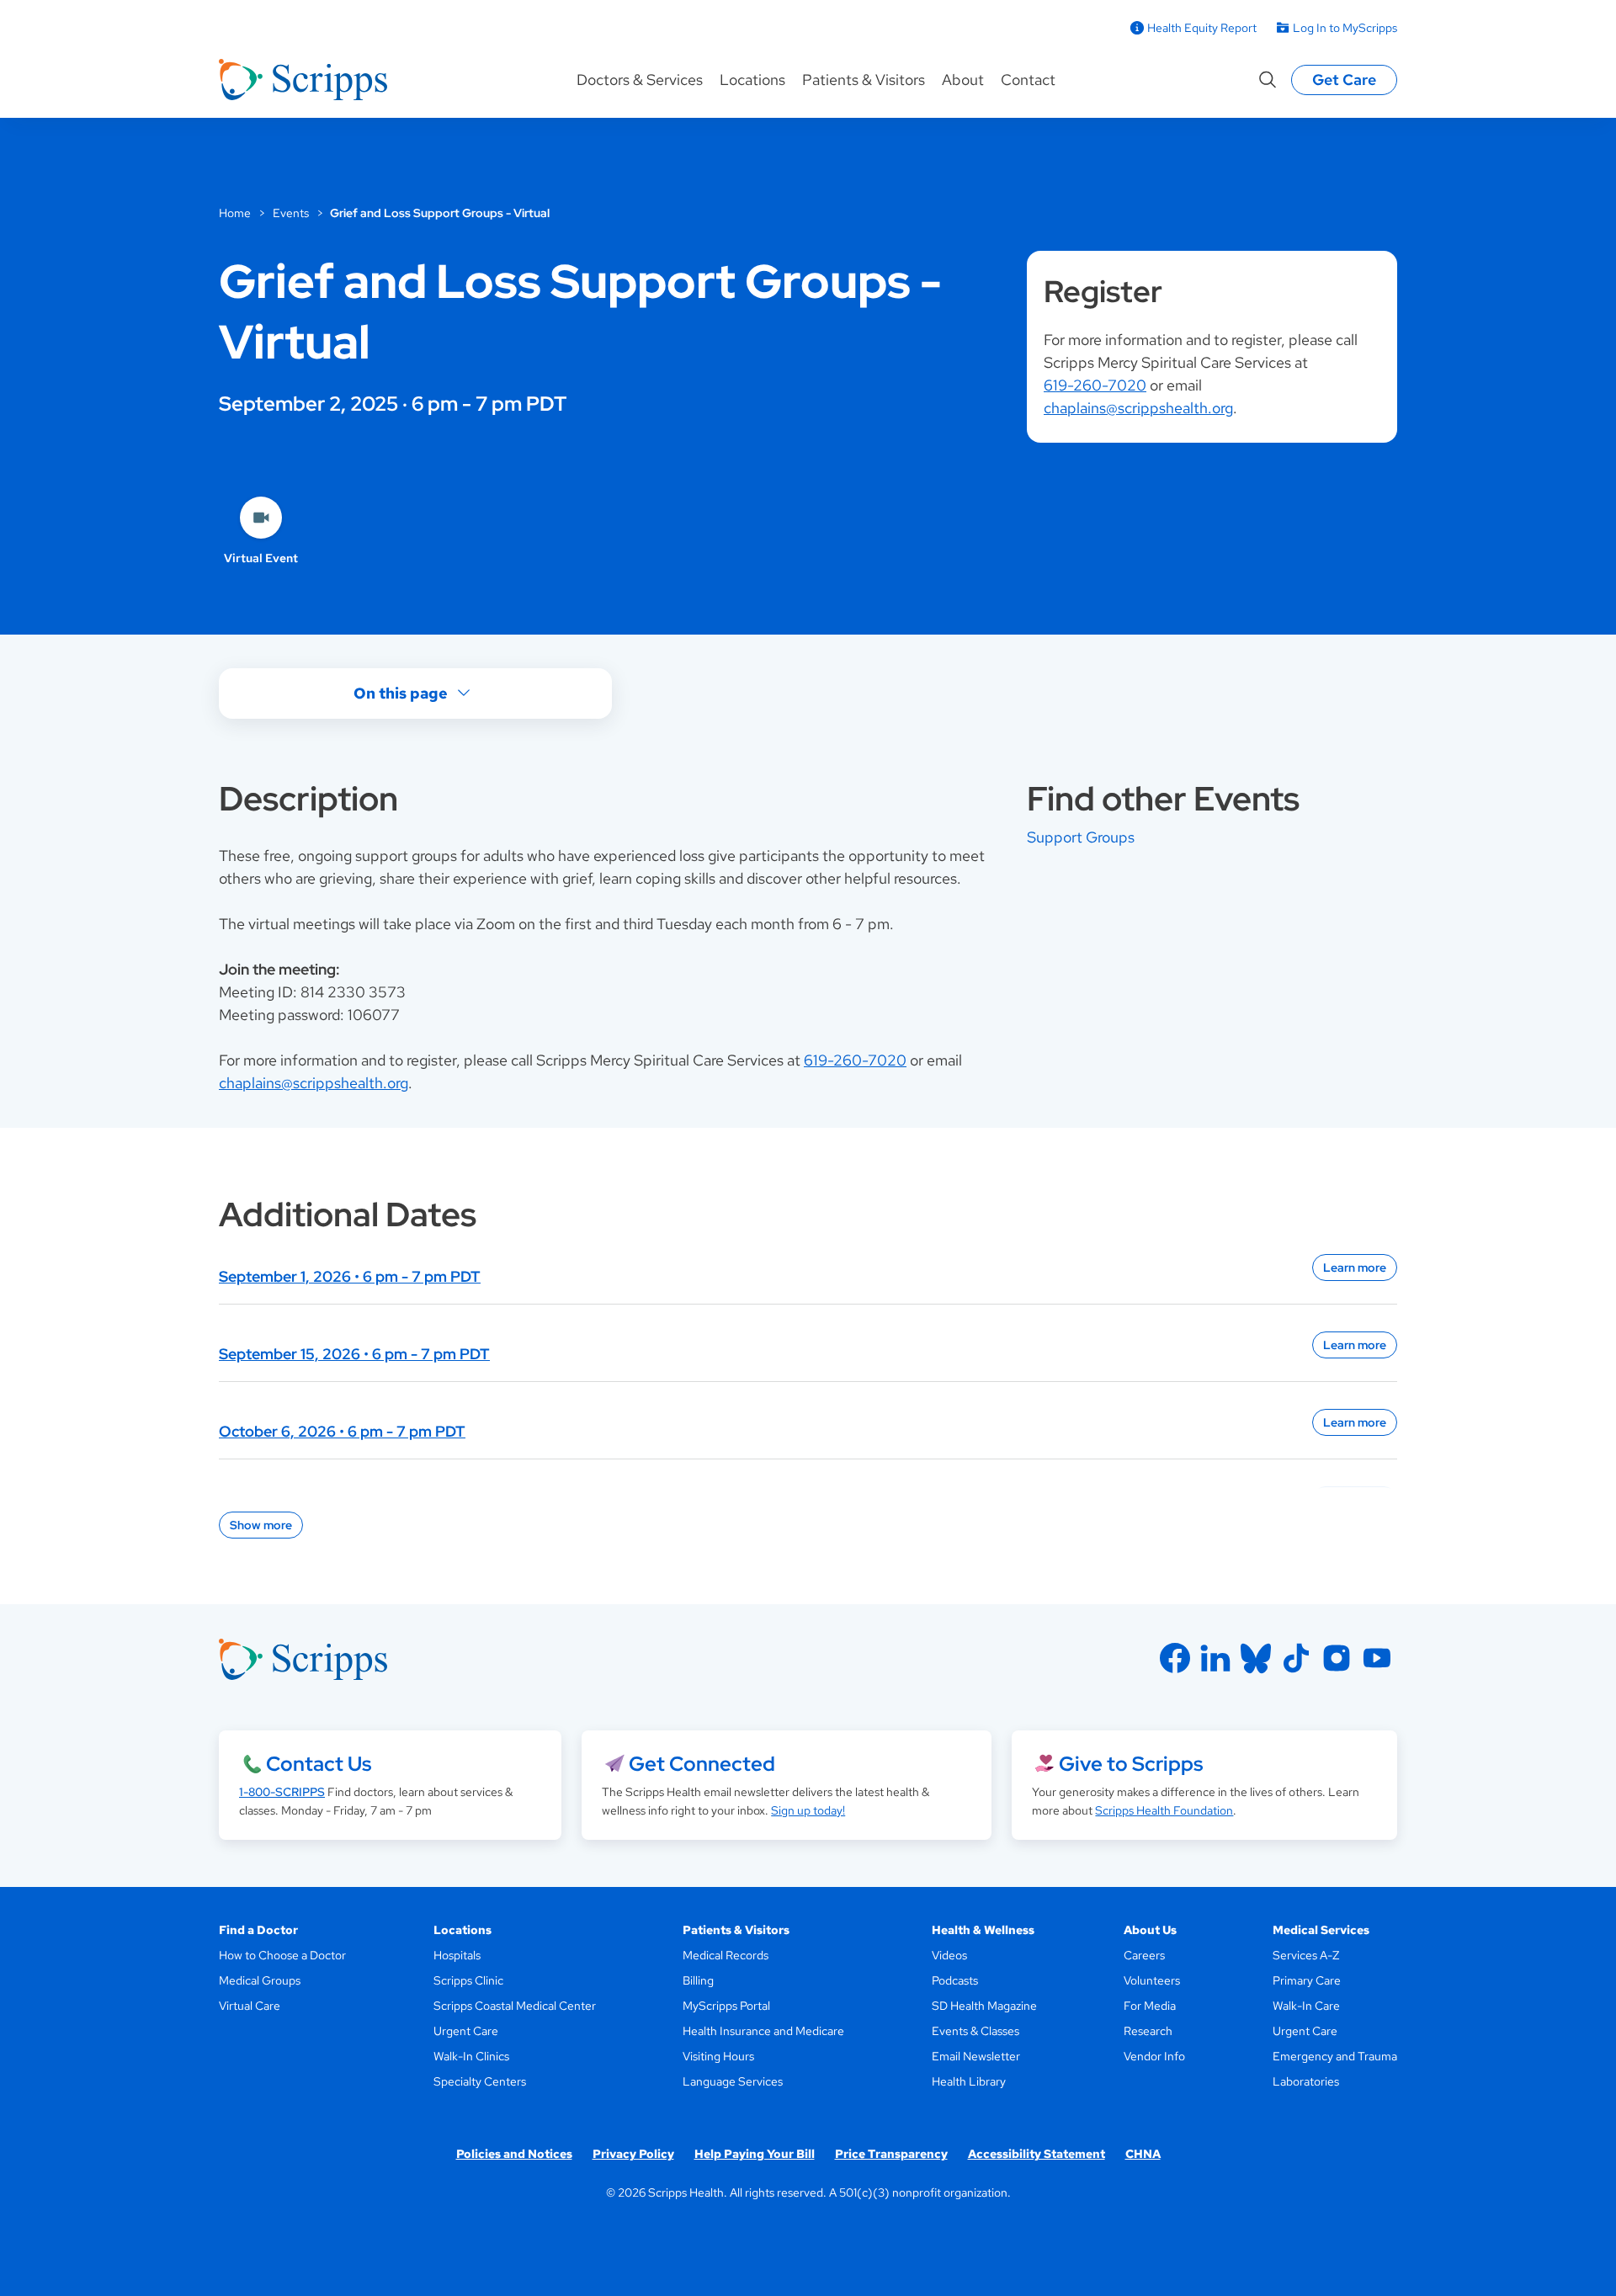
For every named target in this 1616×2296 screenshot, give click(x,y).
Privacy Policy (633, 2154)
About (963, 80)
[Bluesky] (1256, 1658)
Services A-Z (1306, 1955)
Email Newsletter (976, 2056)
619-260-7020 (1095, 385)
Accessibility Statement (1037, 2154)
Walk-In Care (1306, 2006)
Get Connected (702, 1764)
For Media (1150, 2006)
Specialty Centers (480, 2081)
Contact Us (319, 1764)
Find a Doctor (258, 1930)
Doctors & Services (640, 80)
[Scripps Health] (303, 80)
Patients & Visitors (864, 80)
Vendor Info (1154, 2056)
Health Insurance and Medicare (763, 2031)
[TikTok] (1296, 1658)
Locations (752, 80)
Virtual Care (250, 2006)
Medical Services (1321, 1930)
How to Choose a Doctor (282, 1955)
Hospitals (457, 1955)
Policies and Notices (514, 2154)
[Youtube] (1377, 1658)
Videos (949, 1955)
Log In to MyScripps (1345, 28)
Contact (1028, 80)
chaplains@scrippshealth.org (1138, 408)
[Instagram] (1337, 1658)
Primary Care (1307, 1980)
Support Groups (1081, 837)
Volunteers (1152, 1980)
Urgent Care (466, 2031)
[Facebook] (1175, 1658)
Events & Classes (975, 2031)
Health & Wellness (983, 1930)
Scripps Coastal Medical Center (515, 2006)
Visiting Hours (718, 2056)
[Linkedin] (1215, 1658)
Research (1148, 2031)
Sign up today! (808, 1810)
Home (235, 213)
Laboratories (1306, 2081)
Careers (1144, 1955)
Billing (698, 1980)
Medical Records (726, 1955)
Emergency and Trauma (1335, 2056)
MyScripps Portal (726, 2006)
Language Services (733, 2081)
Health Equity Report (1202, 28)
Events (291, 213)
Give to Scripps (1131, 1764)
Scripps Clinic (468, 1980)
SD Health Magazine (984, 2006)
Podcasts (955, 1980)
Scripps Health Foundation (1164, 1810)
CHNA (1143, 2154)
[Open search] (1268, 80)
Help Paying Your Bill (755, 2154)
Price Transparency (891, 2154)
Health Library (969, 2081)
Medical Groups (260, 1980)
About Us (1150, 1930)
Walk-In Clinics (471, 2056)
